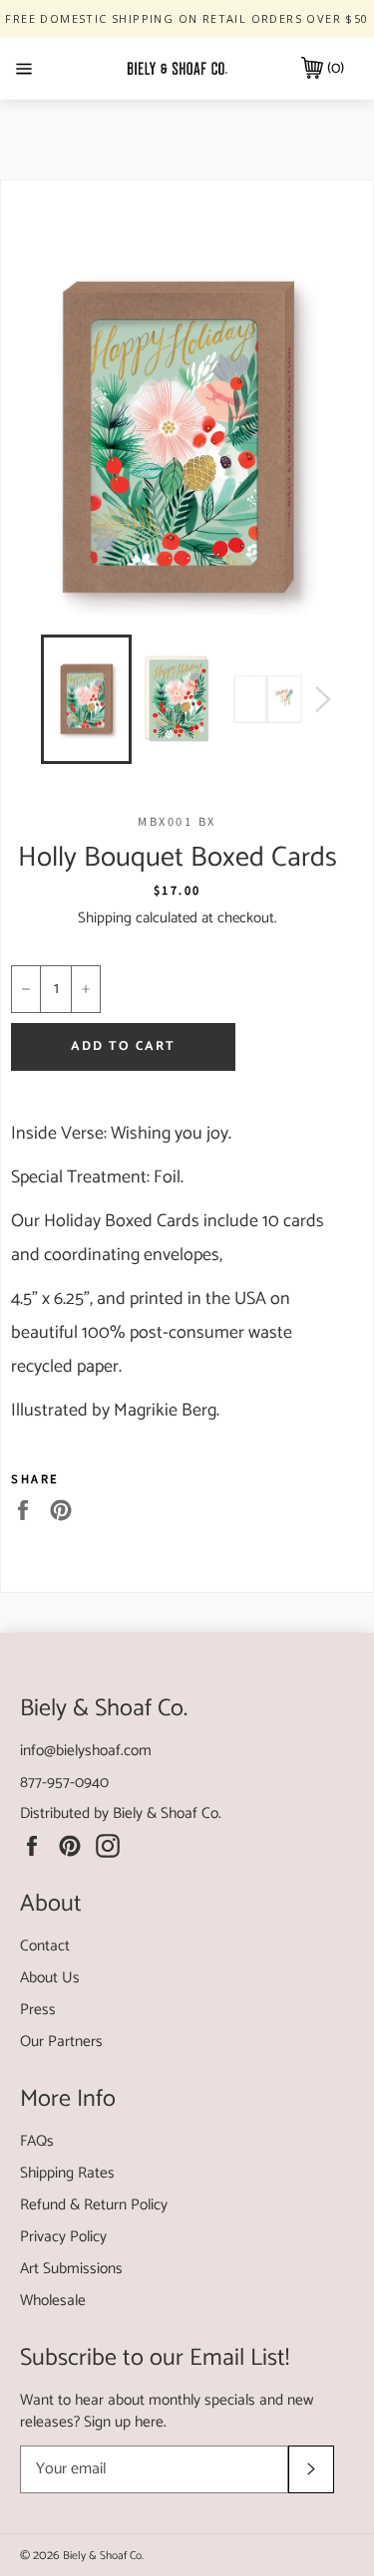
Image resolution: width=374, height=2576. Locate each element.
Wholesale (53, 2301)
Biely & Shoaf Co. (167, 1813)
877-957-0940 (64, 1783)
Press (38, 2010)
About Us (50, 1978)
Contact (45, 1946)
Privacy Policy (63, 2237)
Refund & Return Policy (94, 2205)
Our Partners (61, 2042)
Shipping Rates (67, 2173)
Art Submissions (71, 2269)
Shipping (105, 918)
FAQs (37, 2141)
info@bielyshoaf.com (86, 1751)
